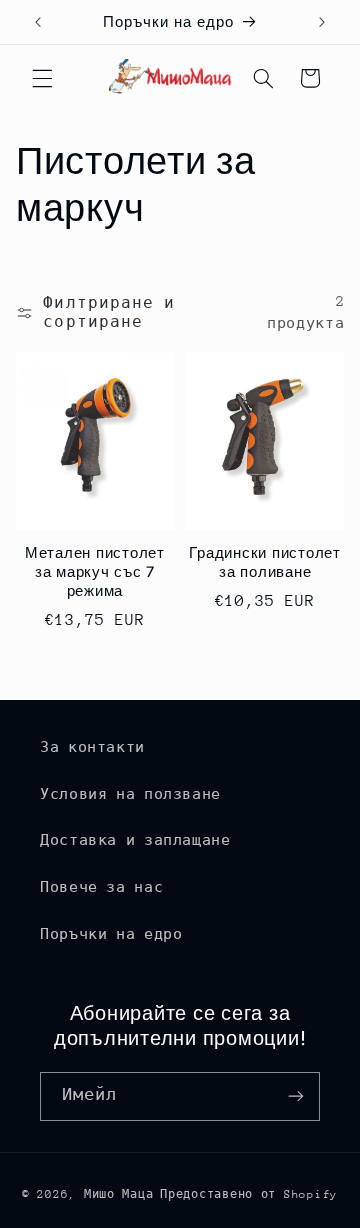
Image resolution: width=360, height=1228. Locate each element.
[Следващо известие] (322, 22)
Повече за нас (101, 887)
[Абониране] (296, 1096)
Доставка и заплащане (135, 840)
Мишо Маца (119, 1194)
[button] (42, 78)
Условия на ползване (130, 794)
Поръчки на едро (111, 934)
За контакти (92, 747)
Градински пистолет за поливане (265, 562)
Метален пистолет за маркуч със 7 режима (95, 572)
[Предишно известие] (38, 22)
